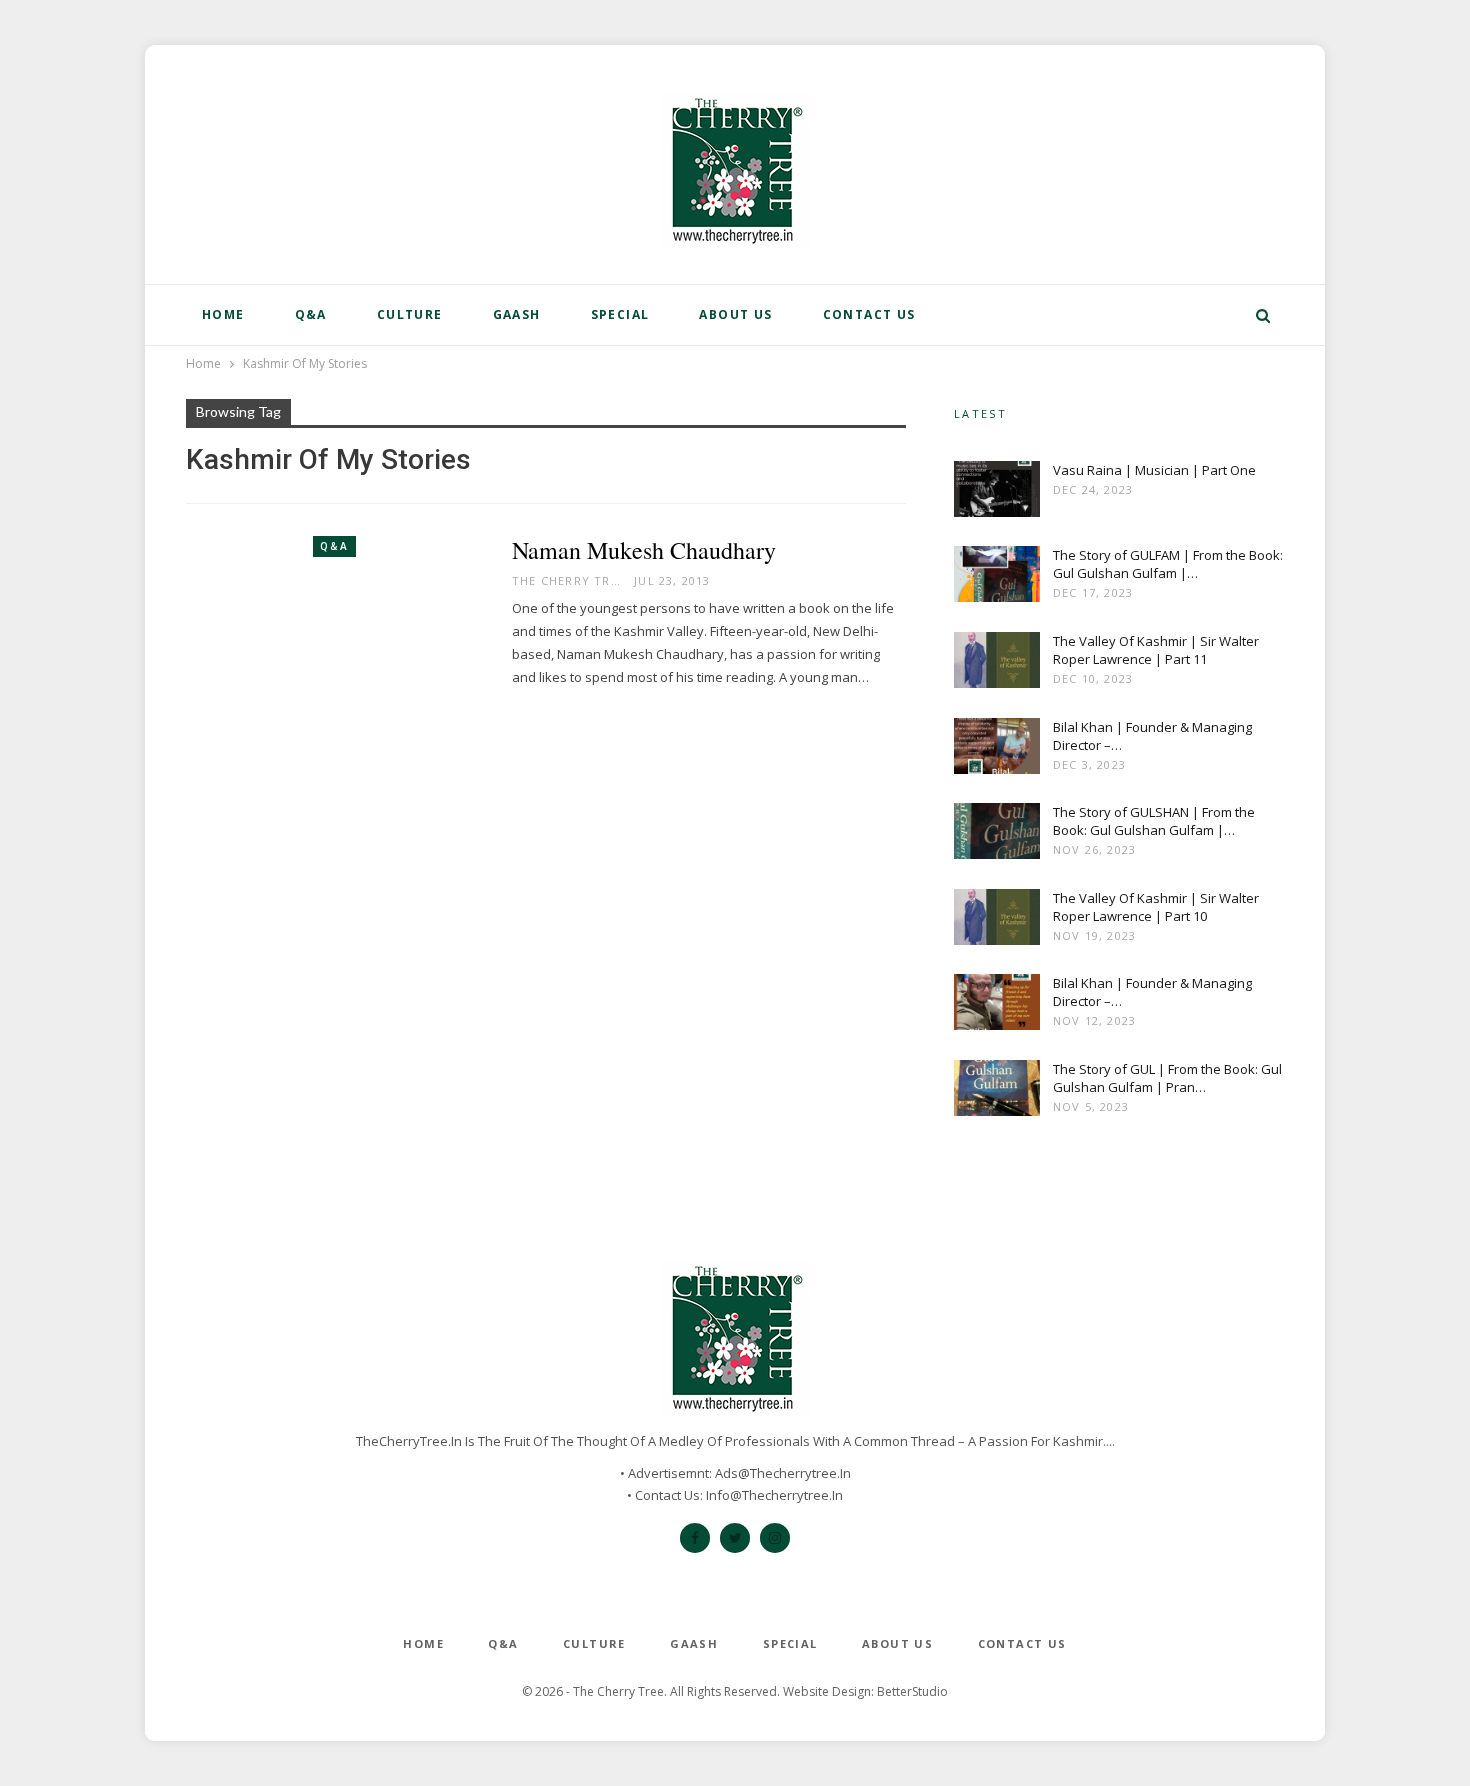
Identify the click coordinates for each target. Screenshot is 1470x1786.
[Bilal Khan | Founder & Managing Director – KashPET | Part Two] (997, 750)
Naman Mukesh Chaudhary (644, 550)
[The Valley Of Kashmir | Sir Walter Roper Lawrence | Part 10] (997, 921)
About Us (735, 314)
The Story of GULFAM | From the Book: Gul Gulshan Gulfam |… (1168, 564)
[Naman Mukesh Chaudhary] (336, 632)
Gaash (517, 314)
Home (223, 314)
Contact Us (869, 314)
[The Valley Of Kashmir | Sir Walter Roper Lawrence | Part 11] (997, 664)
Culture (410, 314)
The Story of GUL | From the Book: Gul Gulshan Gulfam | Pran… (1167, 1078)
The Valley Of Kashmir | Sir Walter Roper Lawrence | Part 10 (1156, 907)
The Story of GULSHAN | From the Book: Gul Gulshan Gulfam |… (1154, 821)
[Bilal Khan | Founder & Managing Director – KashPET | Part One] (997, 1006)
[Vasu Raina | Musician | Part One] (997, 493)
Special (620, 314)
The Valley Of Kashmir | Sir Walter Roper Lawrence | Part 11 (1156, 650)
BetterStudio (912, 1691)
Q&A (311, 314)
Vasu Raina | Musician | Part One (1154, 470)
